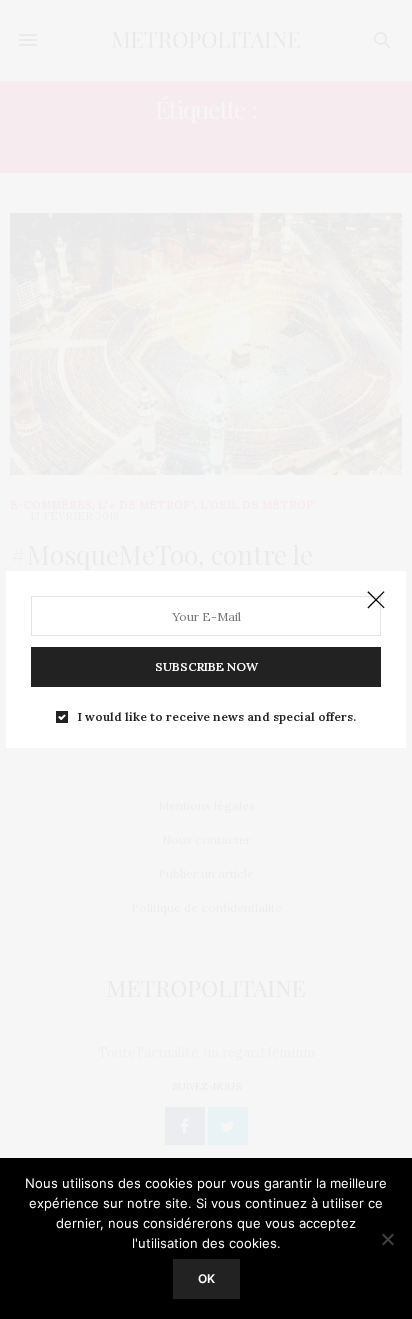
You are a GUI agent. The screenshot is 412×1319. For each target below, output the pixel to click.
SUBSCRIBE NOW (206, 666)
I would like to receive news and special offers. (217, 717)
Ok (206, 1278)
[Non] (387, 1239)
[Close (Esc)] (376, 601)
